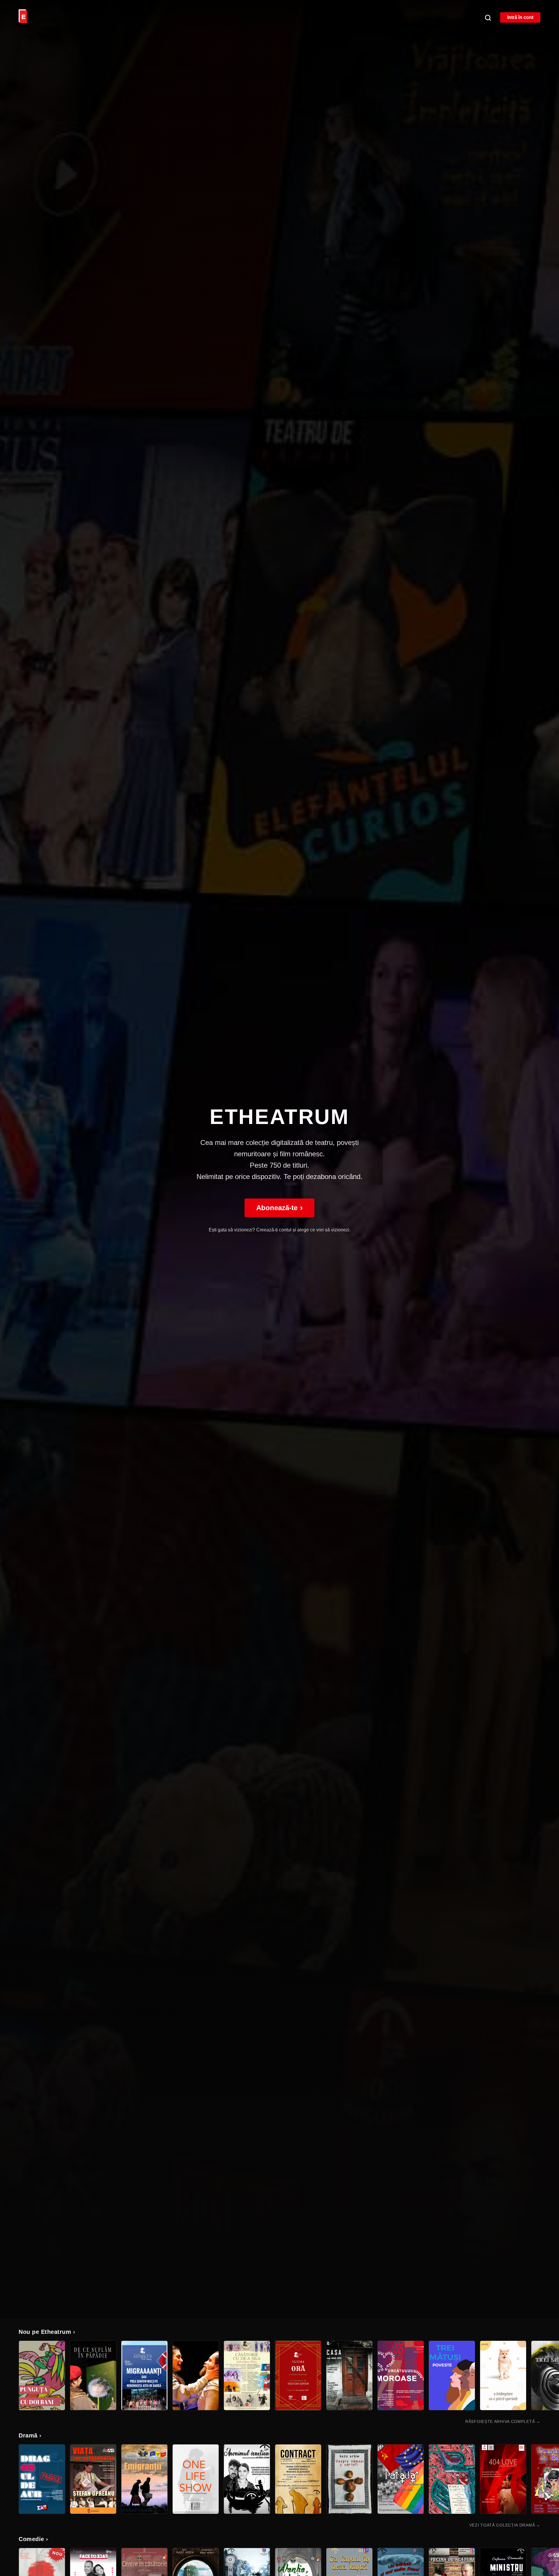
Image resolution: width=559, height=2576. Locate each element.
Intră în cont (520, 17)
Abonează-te (279, 1208)
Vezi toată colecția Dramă (505, 2525)
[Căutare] (488, 17)
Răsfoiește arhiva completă (503, 2421)
